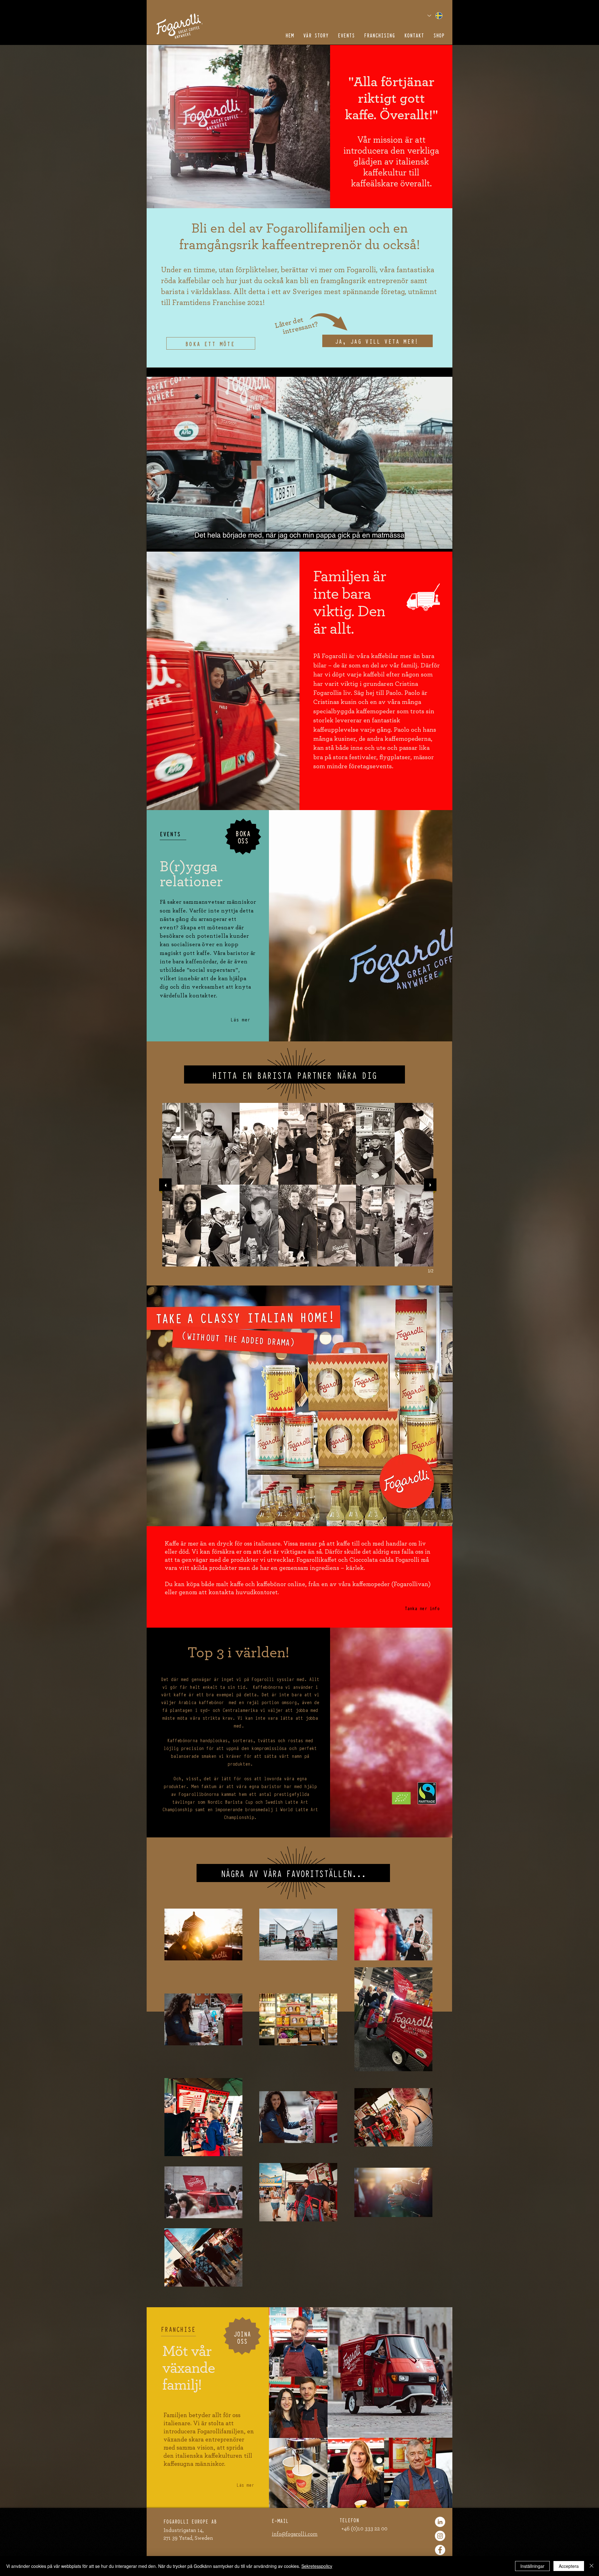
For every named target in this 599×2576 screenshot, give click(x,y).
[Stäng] (592, 2566)
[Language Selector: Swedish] (435, 15)
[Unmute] (165, 549)
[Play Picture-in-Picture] (433, 549)
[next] (430, 1185)
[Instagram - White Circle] (440, 2536)
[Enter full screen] (444, 549)
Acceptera (569, 2566)
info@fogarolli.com (295, 2534)
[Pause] (155, 549)
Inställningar (532, 2566)
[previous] (165, 1185)
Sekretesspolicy (317, 2566)
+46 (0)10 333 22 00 (364, 2529)
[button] (377, 341)
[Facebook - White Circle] (440, 2550)
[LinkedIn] (440, 2522)
